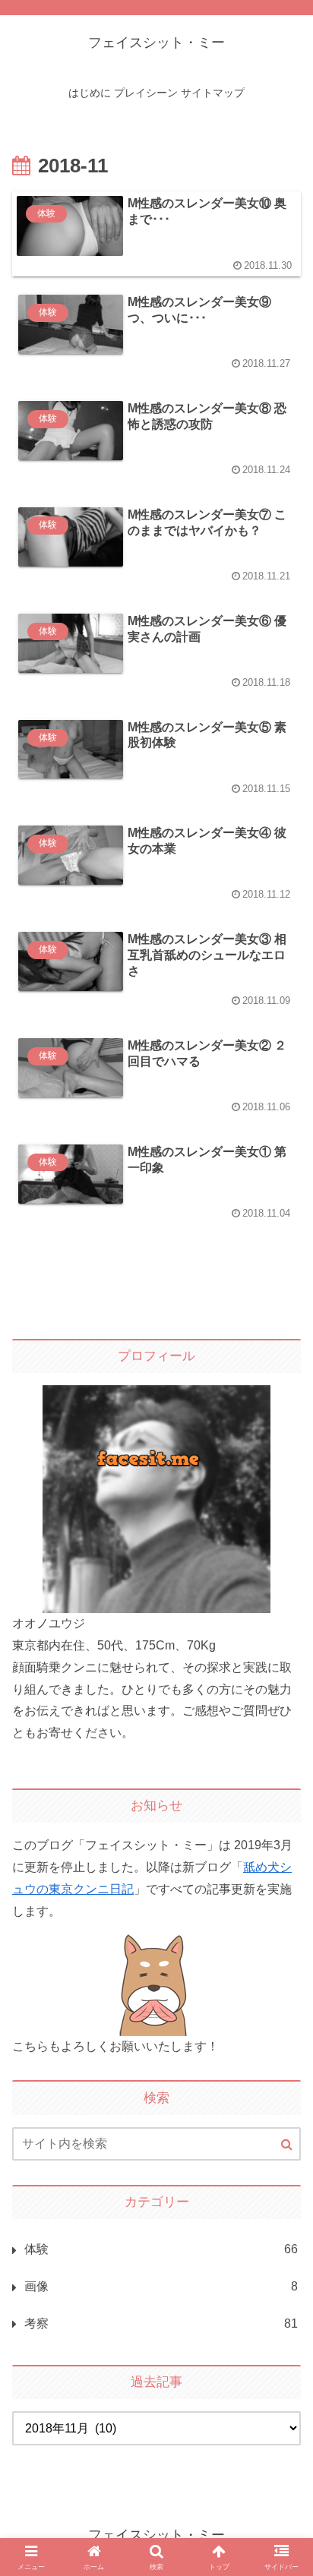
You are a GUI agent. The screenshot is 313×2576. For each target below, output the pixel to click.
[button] (283, 2108)
